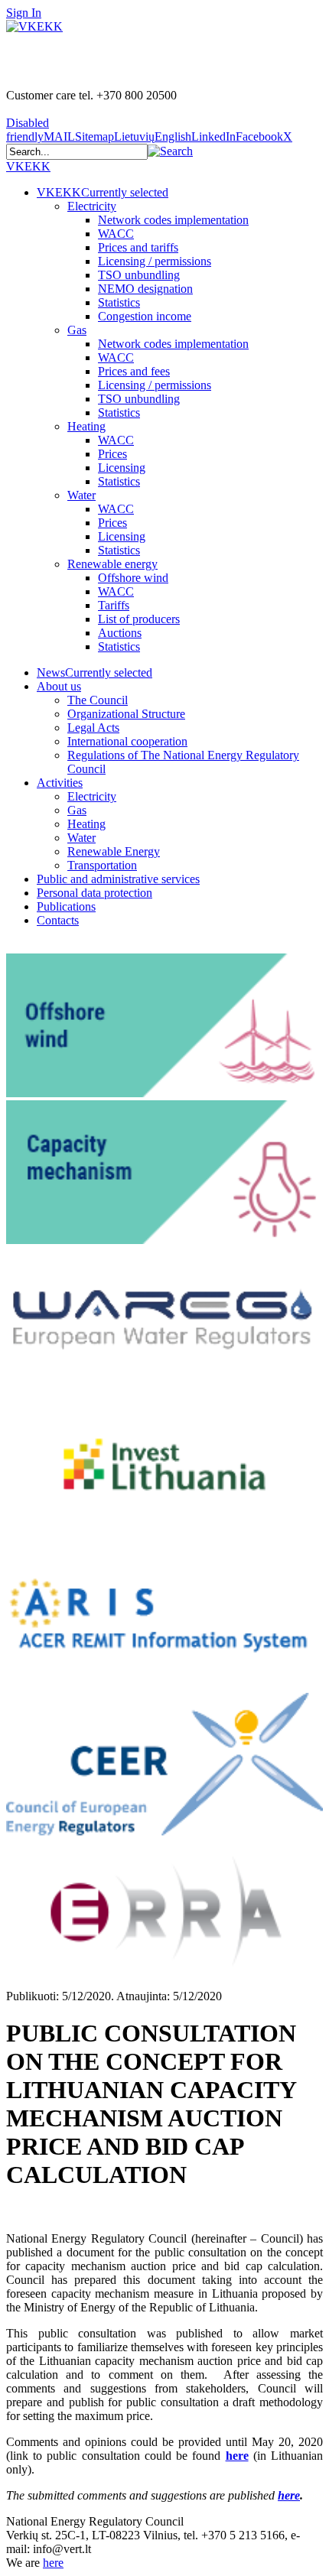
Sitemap (94, 136)
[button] (170, 151)
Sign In (24, 13)
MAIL (59, 136)
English (173, 136)
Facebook (259, 136)
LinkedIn (213, 136)
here (237, 2456)
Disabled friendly (28, 130)
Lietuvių (134, 136)
